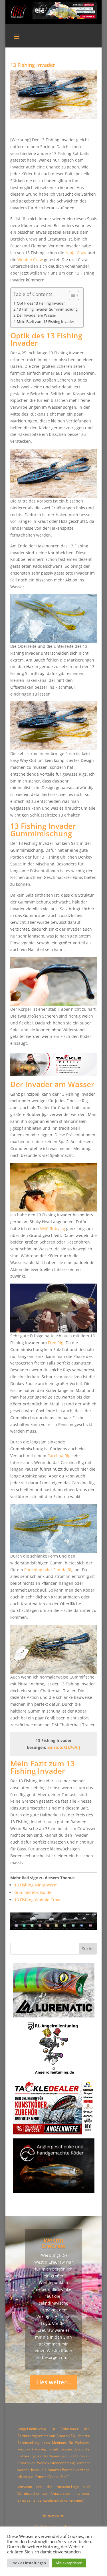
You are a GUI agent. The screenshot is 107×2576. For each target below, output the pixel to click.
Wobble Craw (30, 260)
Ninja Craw (76, 253)
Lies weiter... (54, 2382)
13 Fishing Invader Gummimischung (47, 309)
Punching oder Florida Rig (49, 1570)
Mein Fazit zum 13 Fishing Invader (46, 322)
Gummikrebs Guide (33, 1892)
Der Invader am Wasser (37, 315)
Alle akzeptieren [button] (69, 2563)
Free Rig (56, 1343)
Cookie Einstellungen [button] (28, 2563)
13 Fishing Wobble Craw (37, 1900)
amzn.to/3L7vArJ (64, 1747)
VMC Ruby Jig (53, 1229)
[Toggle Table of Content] (71, 295)
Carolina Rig (59, 1456)
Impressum (54, 2516)
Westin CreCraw (53, 2243)
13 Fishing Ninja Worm (36, 1885)
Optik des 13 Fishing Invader (41, 303)
